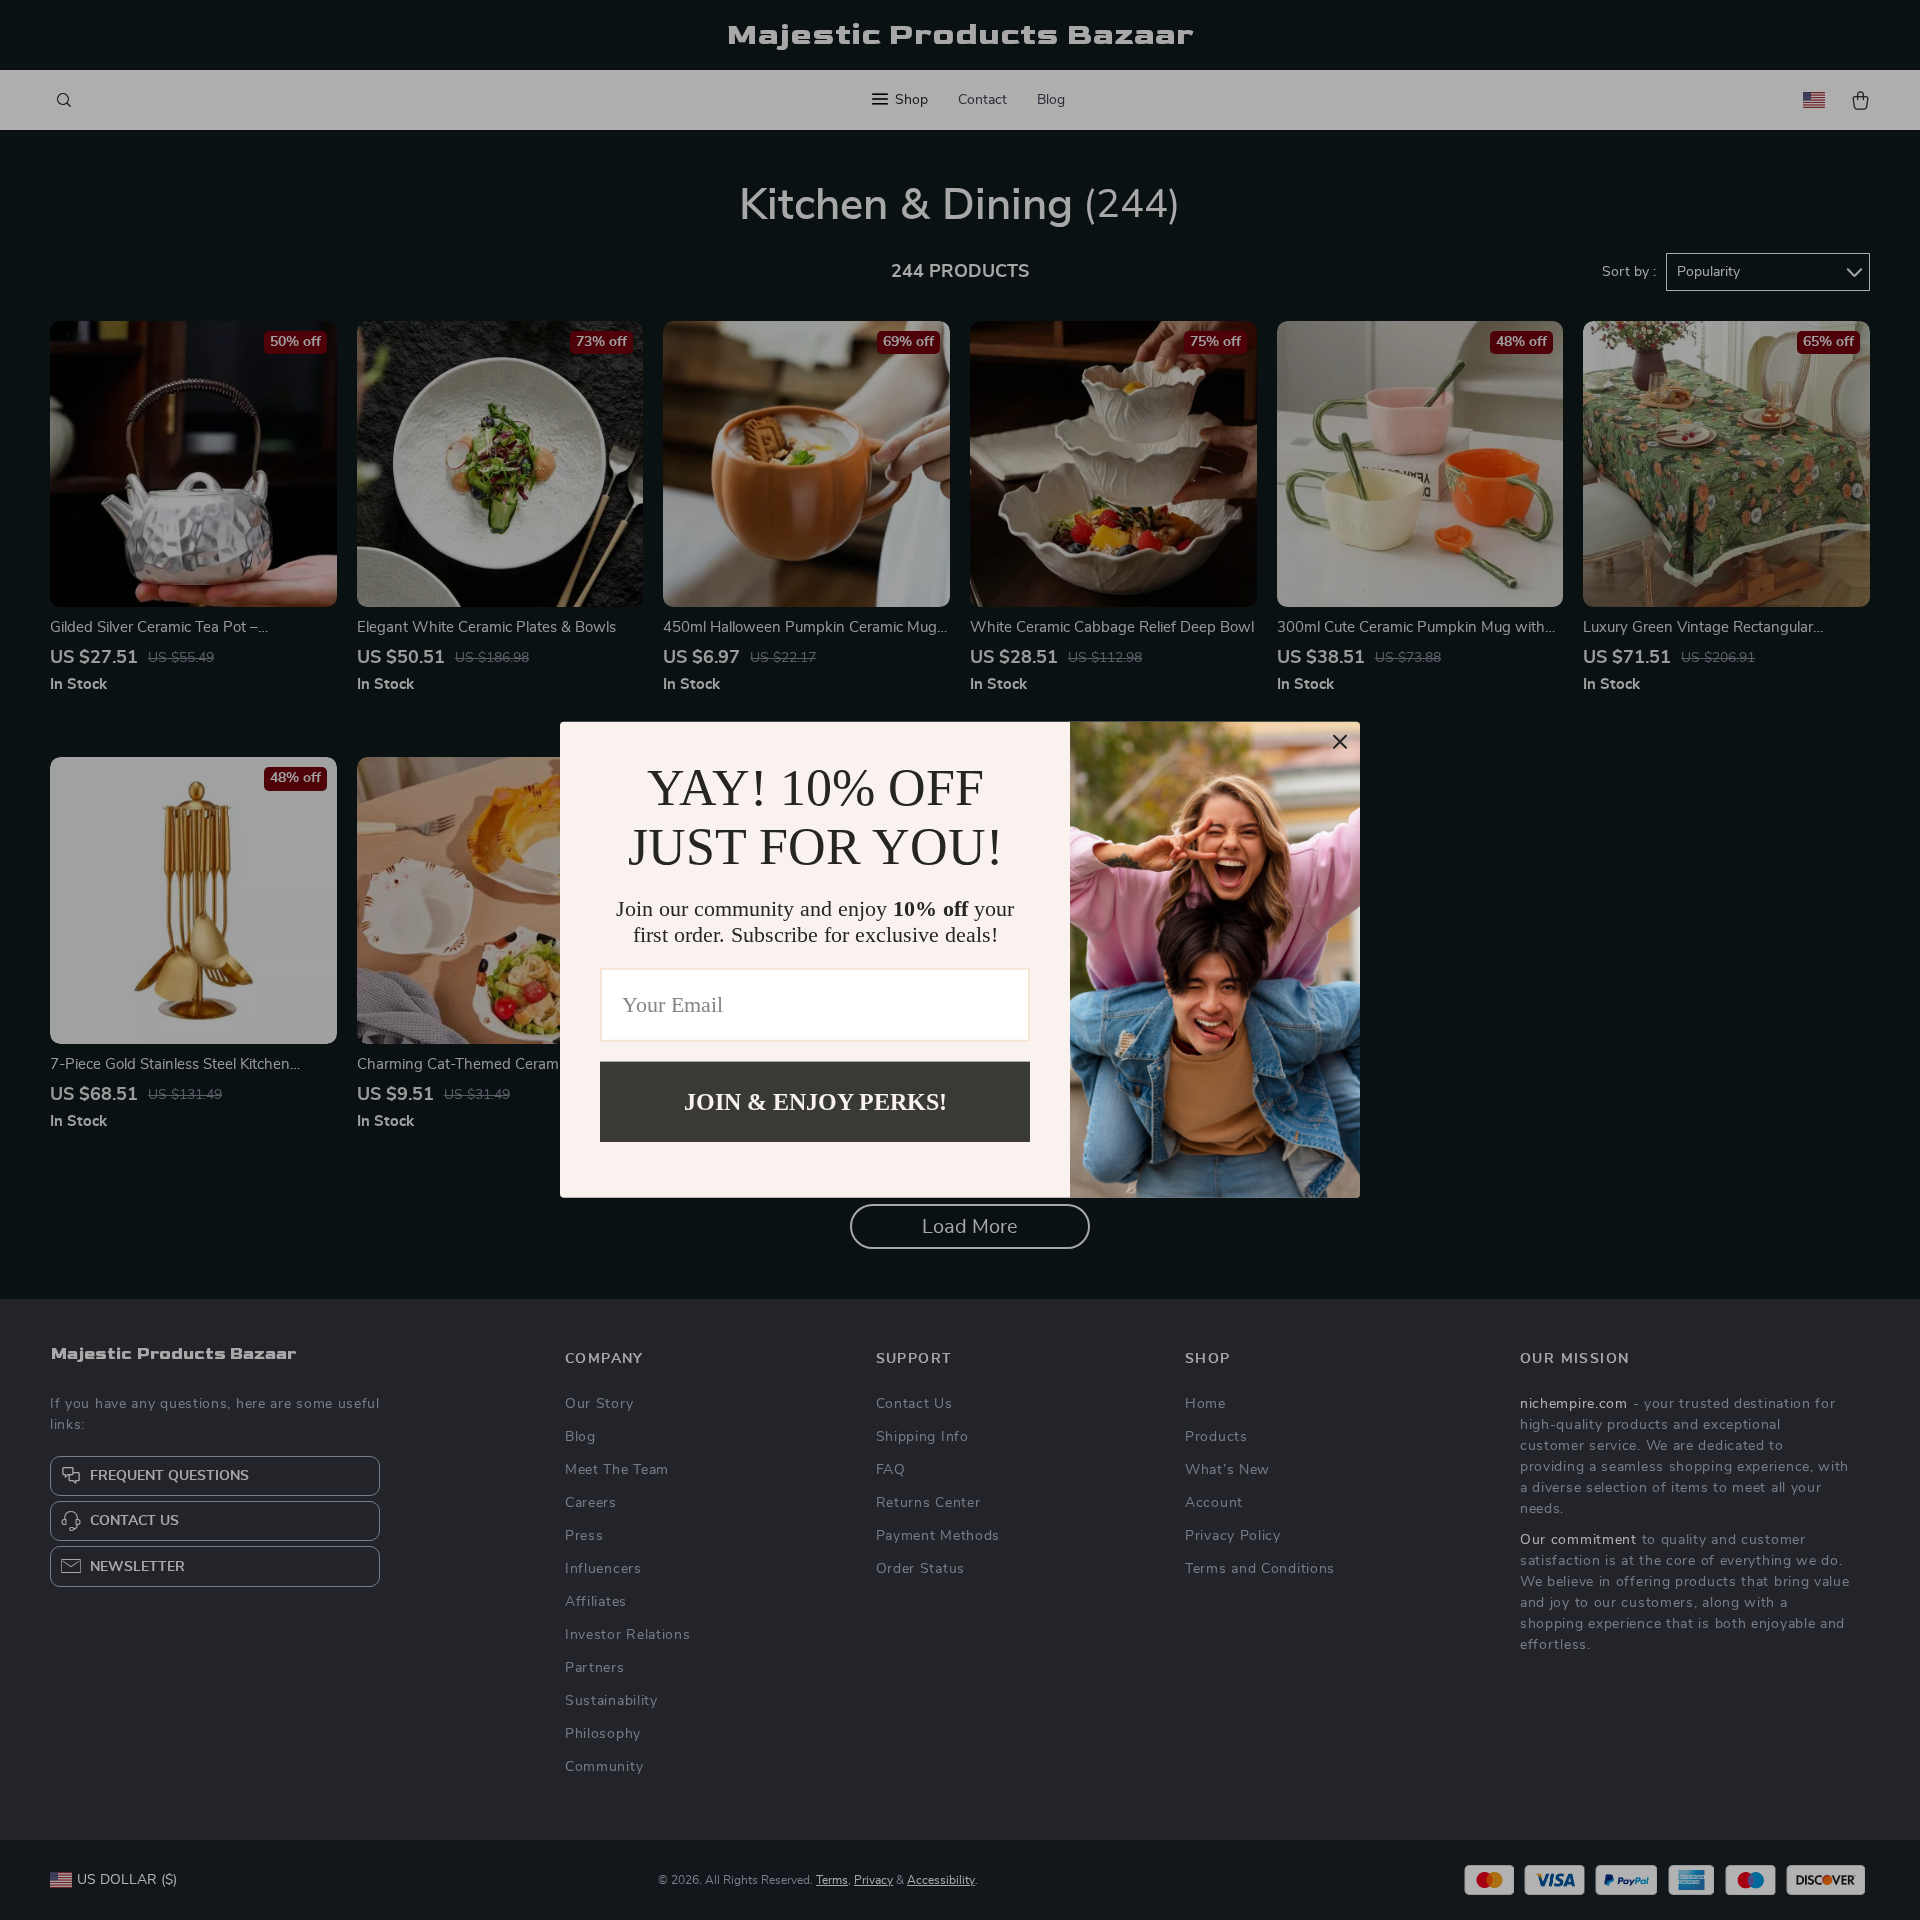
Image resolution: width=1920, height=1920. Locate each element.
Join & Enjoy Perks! (815, 1102)
